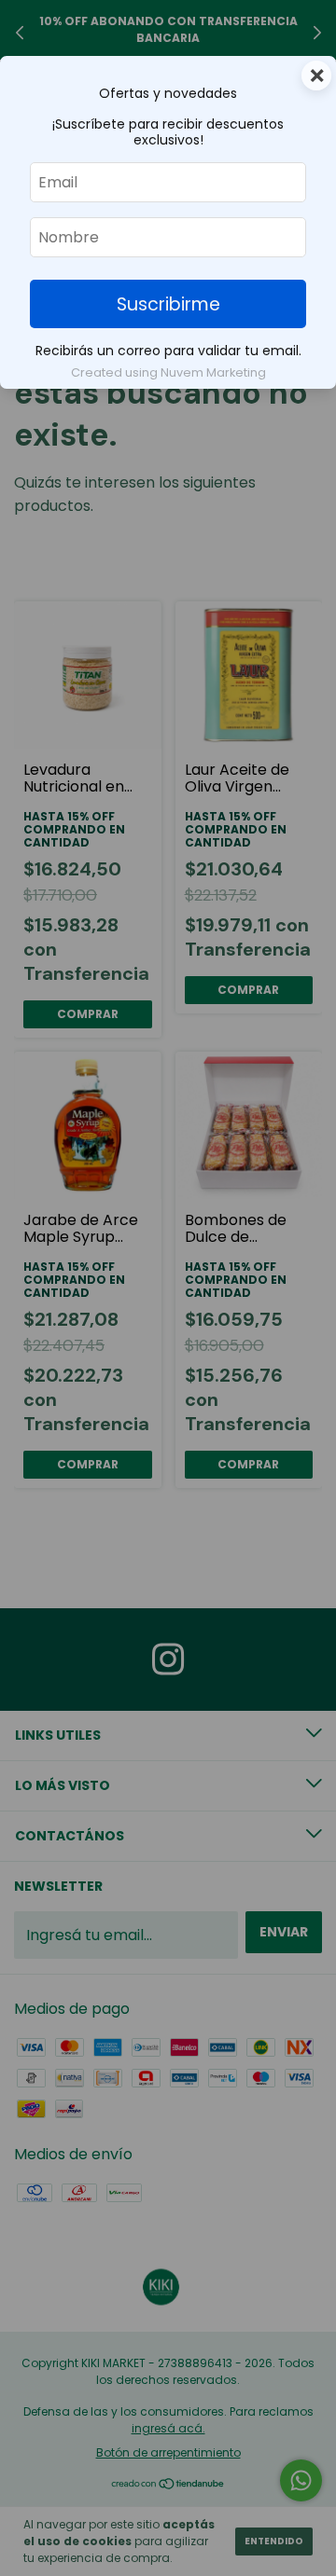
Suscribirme (168, 304)
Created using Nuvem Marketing (168, 372)
